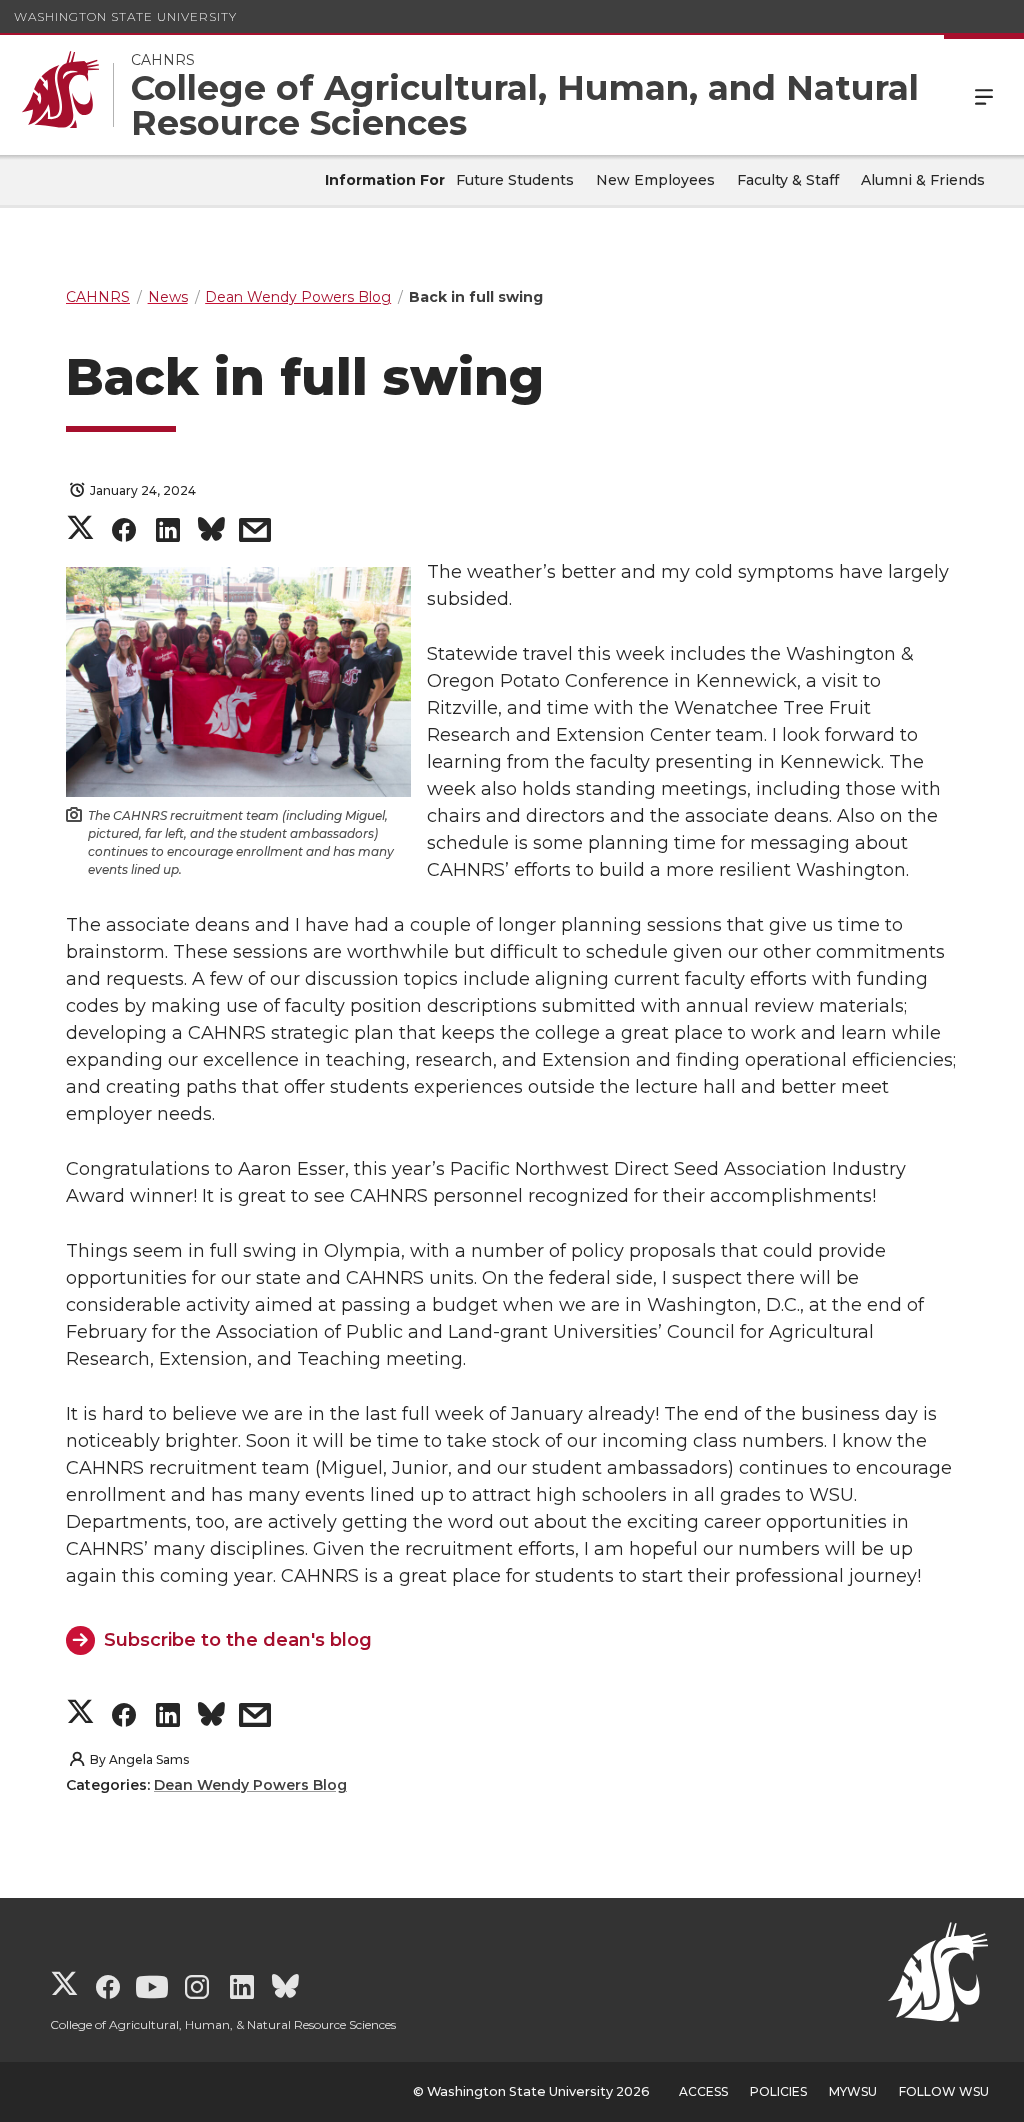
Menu (984, 95)
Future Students (515, 180)
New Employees (655, 180)
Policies (778, 2091)
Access (703, 2091)
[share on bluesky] (211, 533)
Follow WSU (944, 2091)
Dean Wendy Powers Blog (250, 1785)
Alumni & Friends (923, 180)
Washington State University (125, 16)
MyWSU (853, 2091)
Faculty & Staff (788, 180)
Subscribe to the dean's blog (238, 1640)
